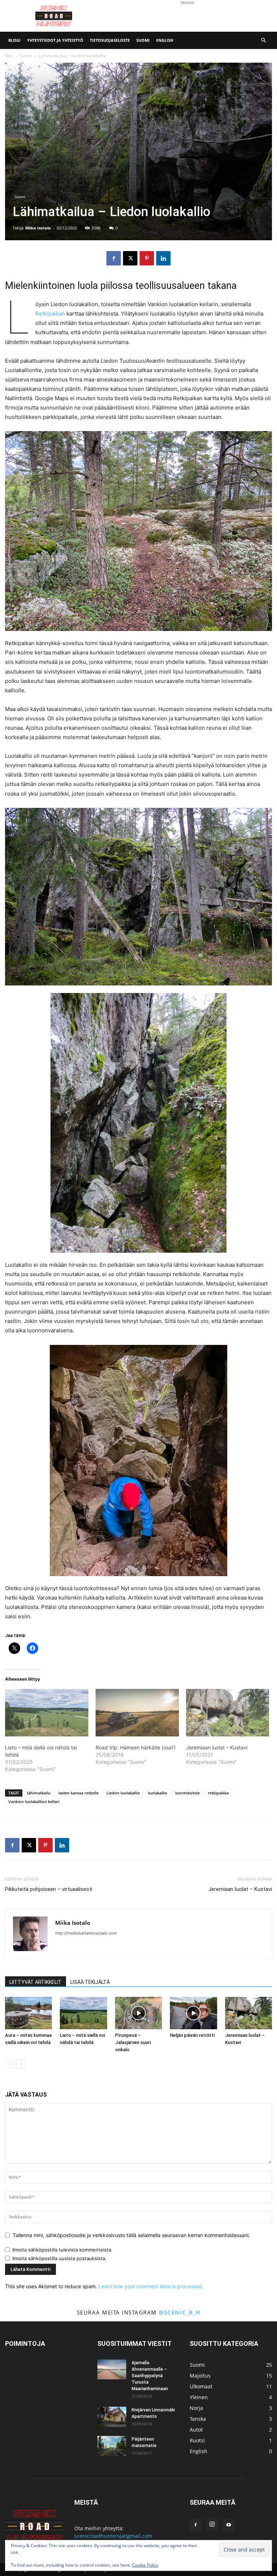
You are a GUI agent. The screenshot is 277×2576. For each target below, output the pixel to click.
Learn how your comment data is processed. (151, 2286)
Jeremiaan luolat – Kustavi (217, 1747)
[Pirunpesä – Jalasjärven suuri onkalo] (138, 2013)
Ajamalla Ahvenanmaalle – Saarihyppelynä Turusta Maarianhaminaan (150, 2376)
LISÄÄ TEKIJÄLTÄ (90, 1982)
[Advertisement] (187, 16)
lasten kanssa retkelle (78, 1793)
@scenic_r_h (180, 2312)
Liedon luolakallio (123, 1793)
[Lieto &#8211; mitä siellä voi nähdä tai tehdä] (47, 1713)
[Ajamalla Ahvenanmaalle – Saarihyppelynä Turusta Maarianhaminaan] (112, 2369)
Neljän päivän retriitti (192, 2035)
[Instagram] (212, 2524)
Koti (9, 56)
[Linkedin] (163, 258)
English (165, 40)
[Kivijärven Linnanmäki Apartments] (112, 2417)
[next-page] (21, 2064)
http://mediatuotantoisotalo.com (86, 1933)
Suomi (143, 40)
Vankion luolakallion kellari (34, 1801)
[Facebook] (114, 258)
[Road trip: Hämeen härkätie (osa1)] (137, 1713)
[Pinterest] (147, 258)
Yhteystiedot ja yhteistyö (55, 40)
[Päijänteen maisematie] (112, 2446)
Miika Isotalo (38, 228)
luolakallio (158, 1793)
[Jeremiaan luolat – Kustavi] (228, 1713)
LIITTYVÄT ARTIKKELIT (36, 1982)
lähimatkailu (39, 1793)
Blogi (14, 40)
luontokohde (188, 1793)
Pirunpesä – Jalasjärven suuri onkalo (133, 2042)
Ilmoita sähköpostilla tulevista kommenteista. (62, 2250)
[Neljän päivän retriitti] (193, 2013)
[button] (263, 41)
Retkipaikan (50, 314)
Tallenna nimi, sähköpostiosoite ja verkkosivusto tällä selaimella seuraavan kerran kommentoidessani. (131, 2235)
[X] (130, 258)
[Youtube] (229, 2525)
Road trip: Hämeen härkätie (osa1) (136, 1747)
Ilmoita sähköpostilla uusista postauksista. (59, 2258)
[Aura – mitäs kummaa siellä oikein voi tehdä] (28, 2013)
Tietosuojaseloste (110, 40)
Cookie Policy (145, 2565)
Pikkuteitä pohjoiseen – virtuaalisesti (49, 1889)
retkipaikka (218, 1793)
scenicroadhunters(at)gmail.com (113, 2536)
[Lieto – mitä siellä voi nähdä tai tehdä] (83, 2013)
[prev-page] (10, 2064)
